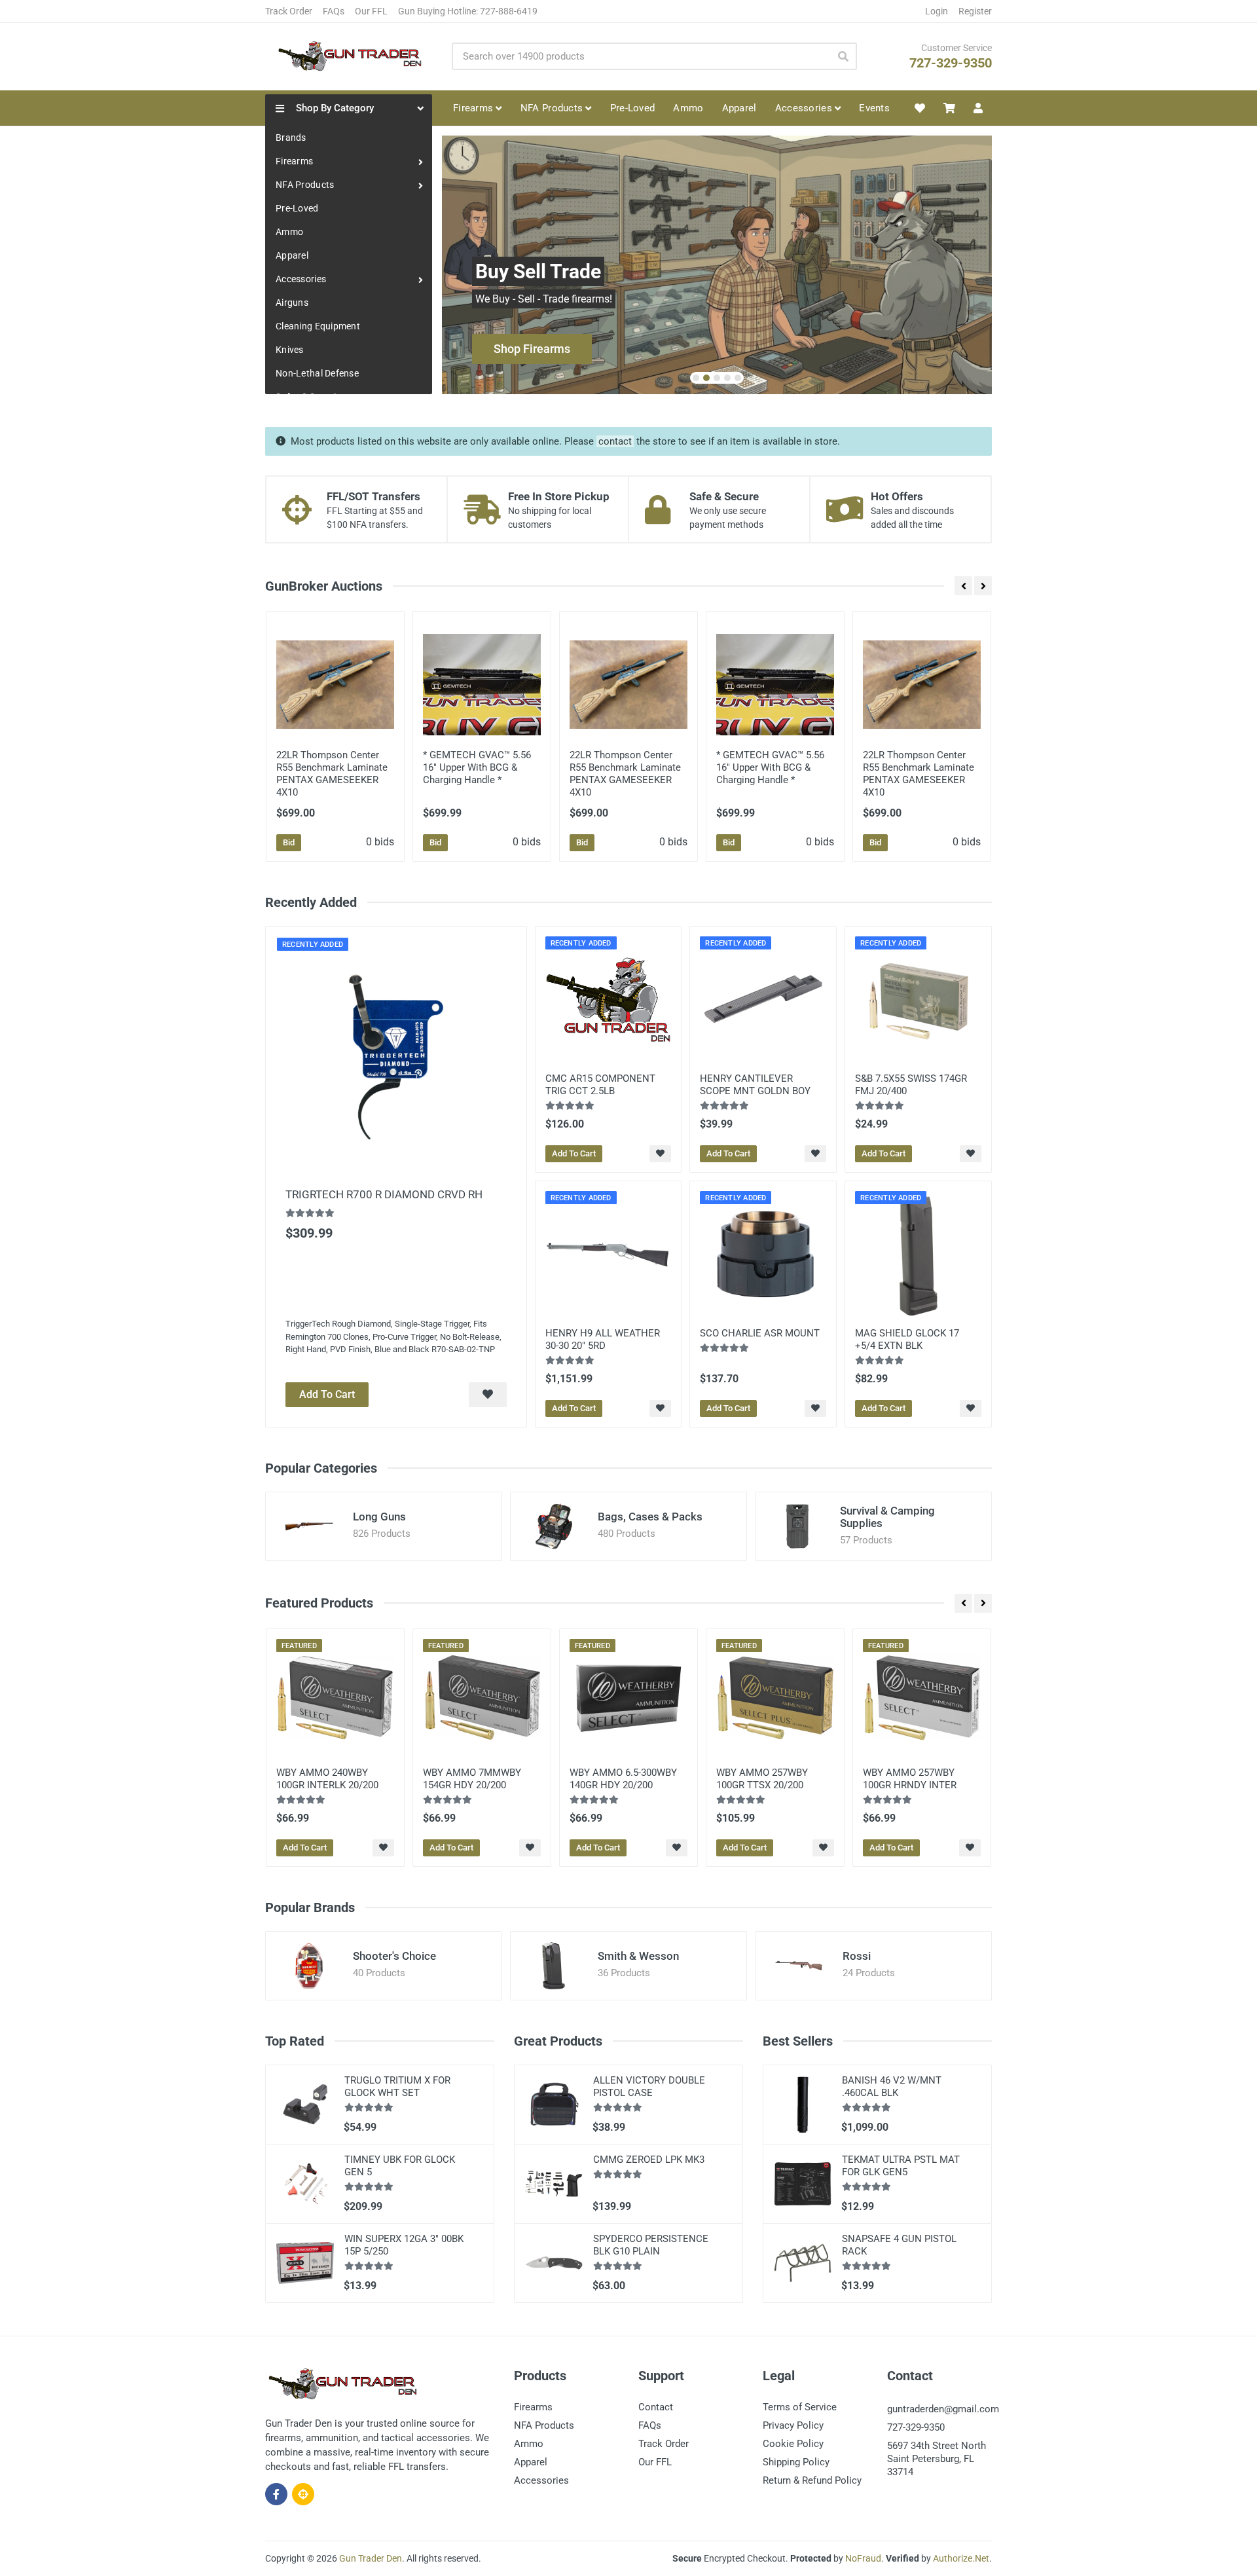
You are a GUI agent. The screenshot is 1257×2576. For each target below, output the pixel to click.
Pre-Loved (297, 208)
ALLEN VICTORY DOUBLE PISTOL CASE (649, 2087)
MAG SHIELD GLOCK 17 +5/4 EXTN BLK (907, 1339)
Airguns (292, 303)
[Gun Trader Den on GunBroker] (303, 2494)
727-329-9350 (951, 63)
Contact (656, 2407)
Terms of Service (800, 2407)
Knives (290, 350)
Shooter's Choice (394, 1956)
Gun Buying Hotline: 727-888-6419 (468, 11)
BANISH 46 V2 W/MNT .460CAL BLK (892, 2087)
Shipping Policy (796, 2462)
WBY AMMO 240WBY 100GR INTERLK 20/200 (327, 1779)
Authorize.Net (961, 2558)
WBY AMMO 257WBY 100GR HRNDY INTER (910, 1779)
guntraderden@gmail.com (943, 2409)
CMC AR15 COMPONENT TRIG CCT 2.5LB (600, 1085)
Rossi (857, 1956)
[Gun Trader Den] (348, 56)
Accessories (301, 279)
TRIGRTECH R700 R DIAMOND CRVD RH (384, 1194)
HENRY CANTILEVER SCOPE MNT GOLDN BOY (755, 1085)
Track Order (289, 11)
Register (975, 11)
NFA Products (305, 185)
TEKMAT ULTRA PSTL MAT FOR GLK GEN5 (901, 2166)
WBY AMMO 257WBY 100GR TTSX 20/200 (762, 1779)
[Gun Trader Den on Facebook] (276, 2494)
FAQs (334, 11)
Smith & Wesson (638, 1956)
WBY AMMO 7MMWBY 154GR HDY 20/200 (472, 1779)
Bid (289, 842)
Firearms (294, 161)
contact (615, 441)
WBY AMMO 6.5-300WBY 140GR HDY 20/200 (623, 1779)
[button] (696, 378)
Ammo (289, 232)
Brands (291, 138)
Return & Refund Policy (812, 2480)
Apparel (292, 255)
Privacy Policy (793, 2425)
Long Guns (379, 1517)
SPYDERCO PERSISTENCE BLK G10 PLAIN (651, 2245)
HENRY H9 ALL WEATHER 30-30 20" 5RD (603, 1339)
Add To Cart (327, 1394)
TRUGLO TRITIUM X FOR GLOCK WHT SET (397, 2087)
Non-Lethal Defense (317, 373)
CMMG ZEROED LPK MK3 (649, 2160)
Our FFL (371, 11)
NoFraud (863, 2558)
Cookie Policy (793, 2444)
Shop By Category (335, 108)
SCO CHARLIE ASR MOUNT (760, 1333)
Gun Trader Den (371, 2558)
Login (937, 11)
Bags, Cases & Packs (650, 1517)
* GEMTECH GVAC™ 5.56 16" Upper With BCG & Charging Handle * (477, 767)
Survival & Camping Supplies (887, 1517)
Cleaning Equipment (318, 326)
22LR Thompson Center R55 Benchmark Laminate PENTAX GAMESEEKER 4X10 (332, 774)
